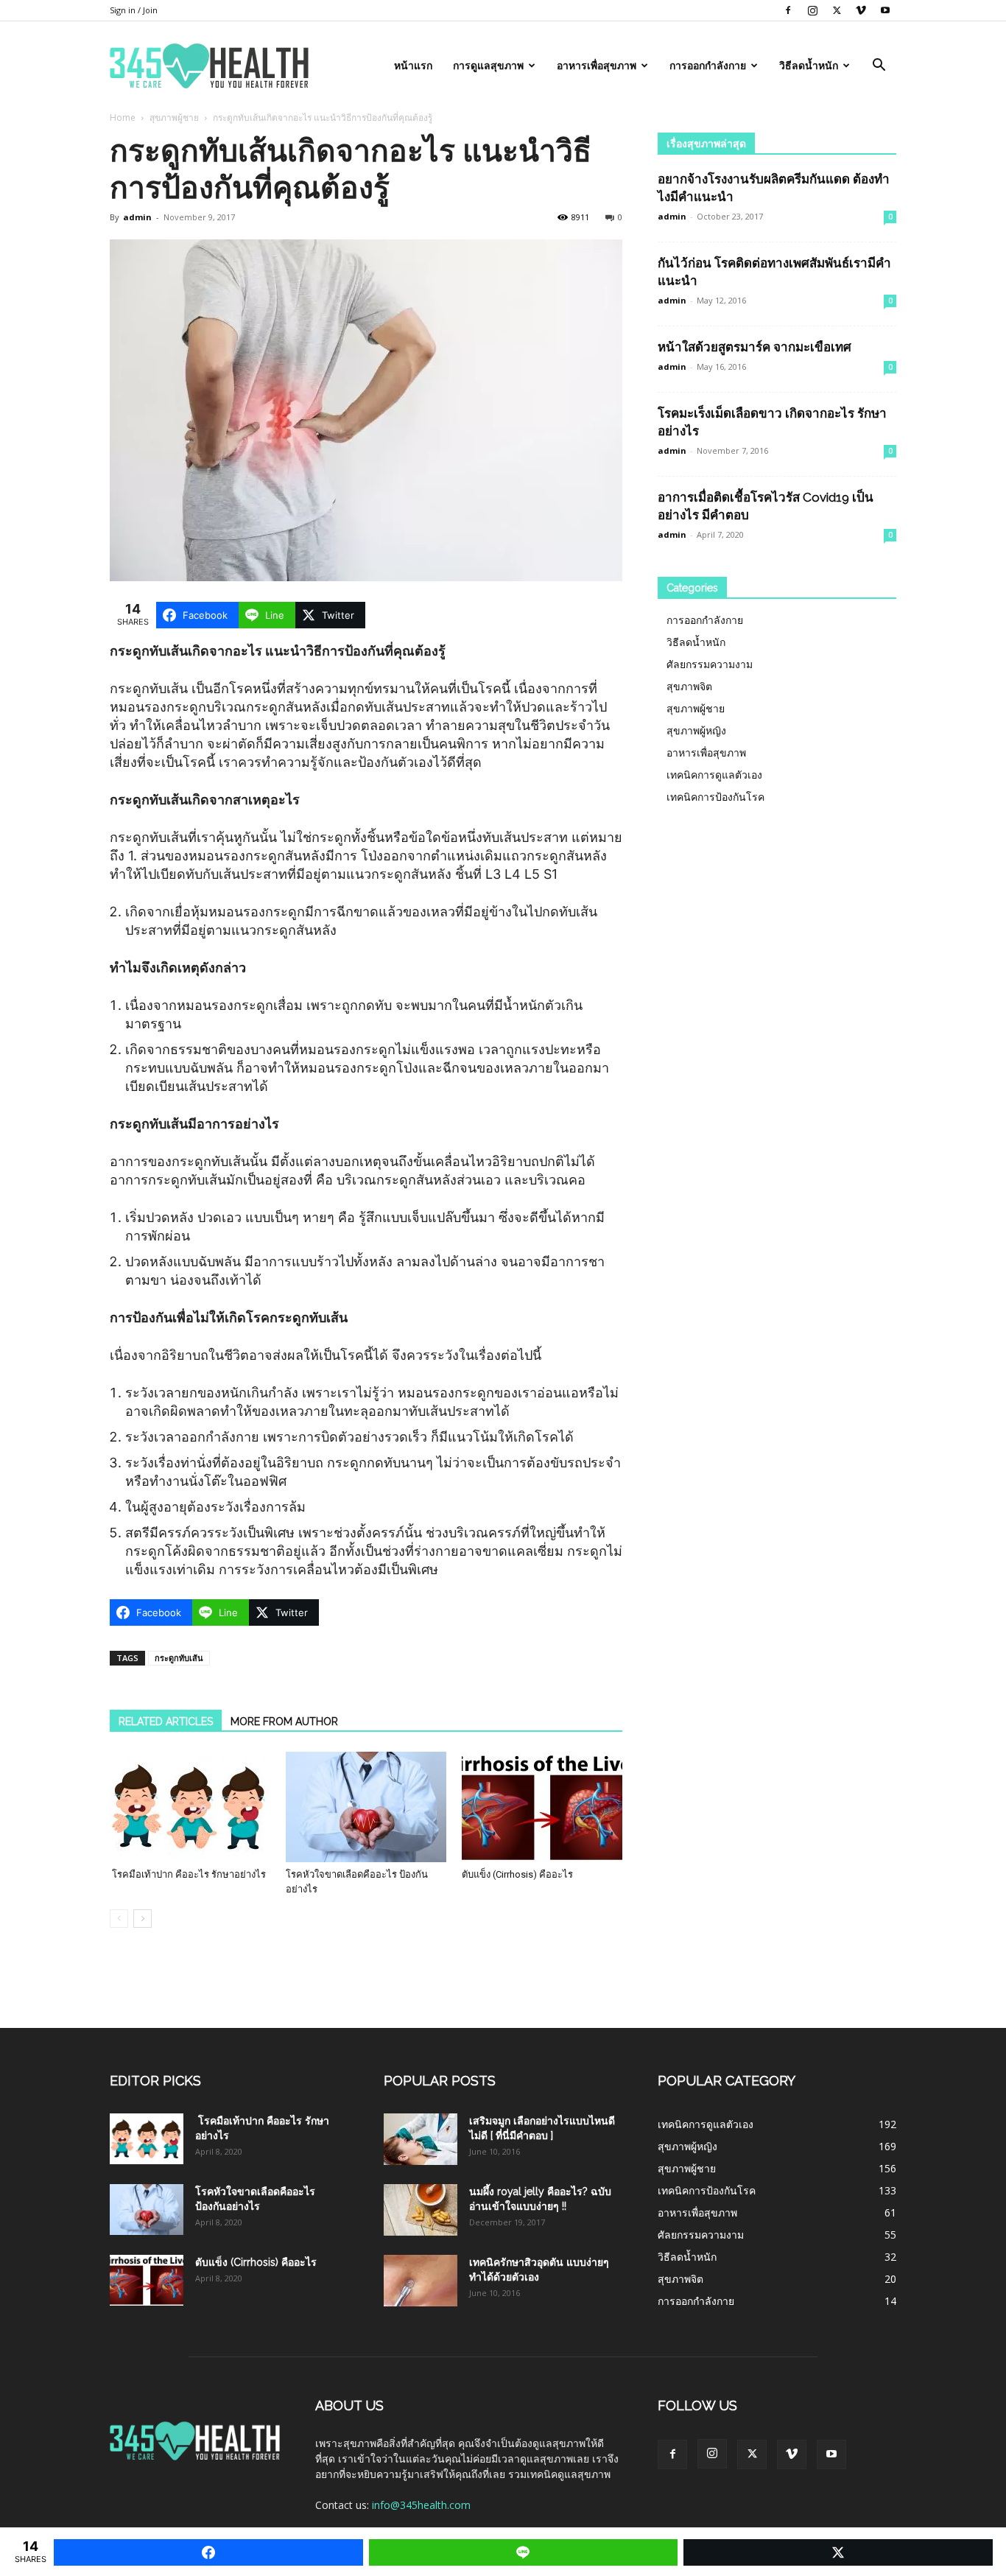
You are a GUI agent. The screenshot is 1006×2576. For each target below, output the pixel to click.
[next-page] (143, 1919)
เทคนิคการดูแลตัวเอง (714, 775)
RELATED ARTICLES (166, 1722)
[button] (879, 67)
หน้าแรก (413, 66)
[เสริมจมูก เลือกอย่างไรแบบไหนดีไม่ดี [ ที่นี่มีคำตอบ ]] (421, 2139)
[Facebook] (788, 10)
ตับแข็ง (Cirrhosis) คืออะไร (517, 1874)
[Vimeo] (861, 10)
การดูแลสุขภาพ (488, 66)
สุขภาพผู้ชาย (174, 117)
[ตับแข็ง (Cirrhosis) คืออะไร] (542, 1807)
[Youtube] (885, 10)
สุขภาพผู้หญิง (696, 730)
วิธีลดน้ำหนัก (809, 66)
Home (123, 117)
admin (137, 217)
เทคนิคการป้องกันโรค (715, 797)
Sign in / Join (134, 10)
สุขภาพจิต (689, 686)
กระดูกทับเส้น (179, 1658)
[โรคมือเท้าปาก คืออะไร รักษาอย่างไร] (190, 1807)
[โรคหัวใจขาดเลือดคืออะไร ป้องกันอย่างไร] (366, 1807)
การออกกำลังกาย (708, 66)
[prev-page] (119, 1919)
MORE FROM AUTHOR (284, 1722)
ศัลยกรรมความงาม (710, 664)
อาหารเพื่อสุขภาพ (597, 66)
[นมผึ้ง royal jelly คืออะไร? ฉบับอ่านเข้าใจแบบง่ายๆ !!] (421, 2210)
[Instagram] (812, 10)
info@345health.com (421, 2505)
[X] (837, 10)
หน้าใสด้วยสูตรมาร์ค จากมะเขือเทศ (754, 347)
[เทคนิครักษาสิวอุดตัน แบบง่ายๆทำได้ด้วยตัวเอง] (421, 2281)
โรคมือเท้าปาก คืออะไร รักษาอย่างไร (188, 1874)
